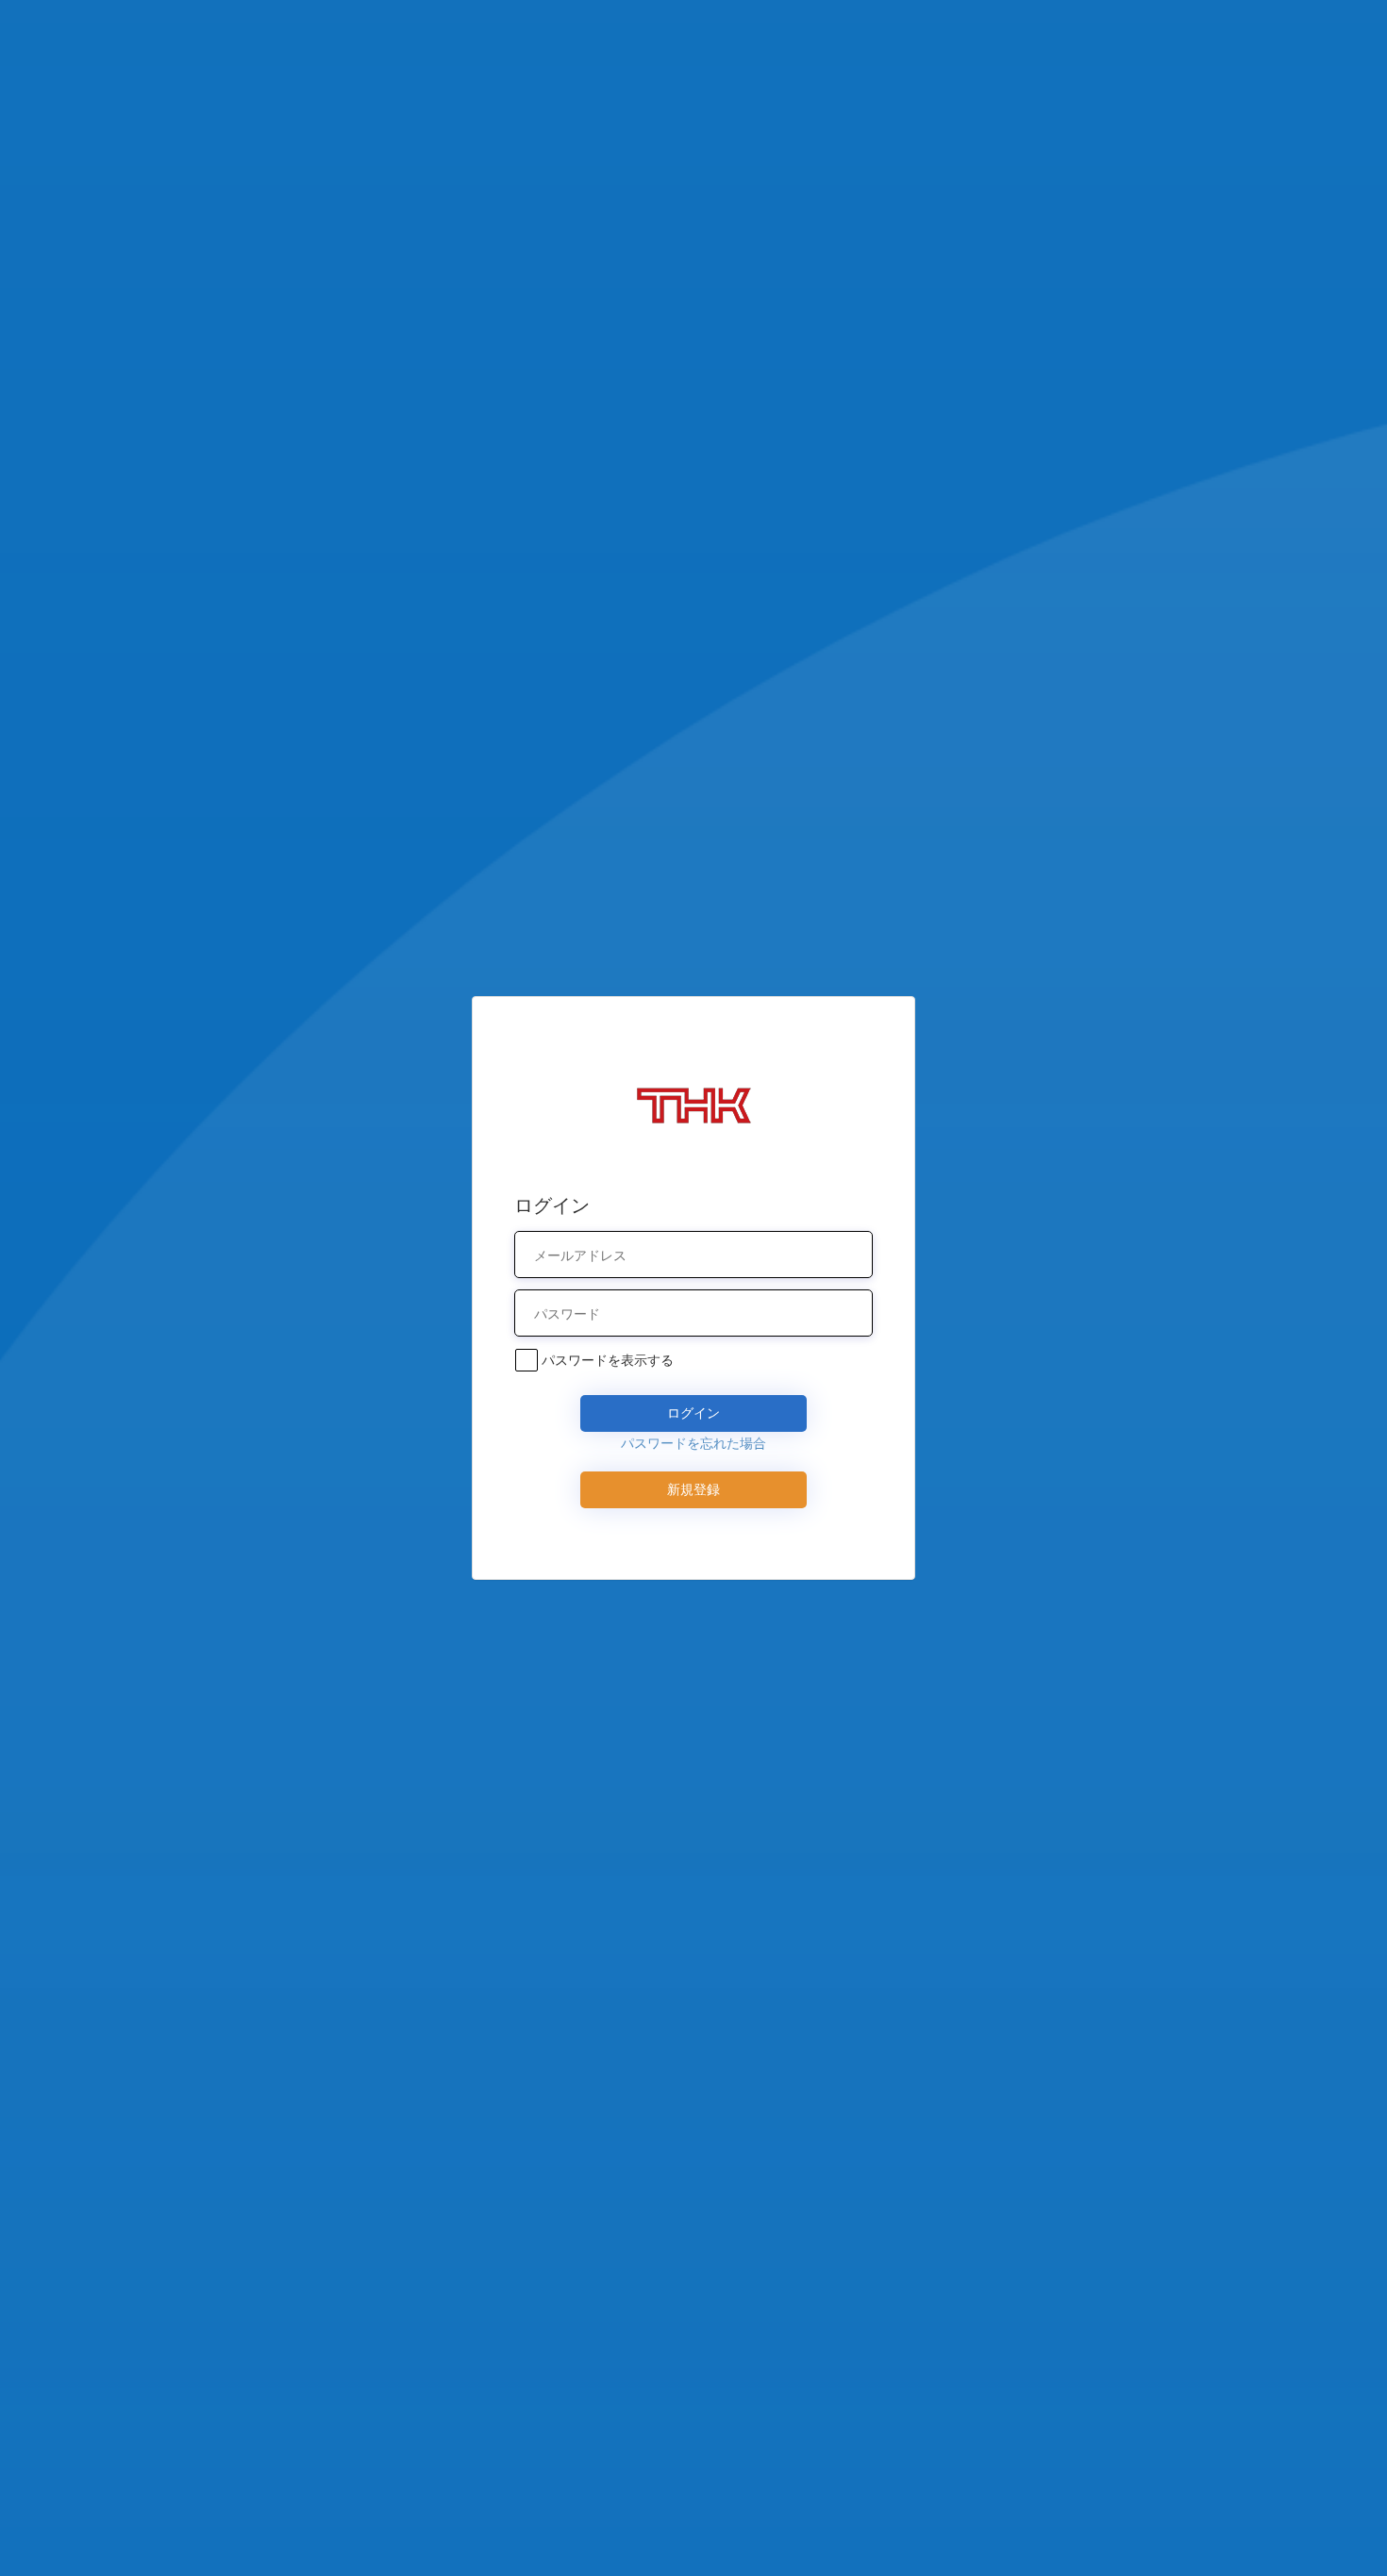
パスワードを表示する (608, 1360)
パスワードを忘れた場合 (693, 1443)
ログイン (693, 1413)
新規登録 (693, 1489)
